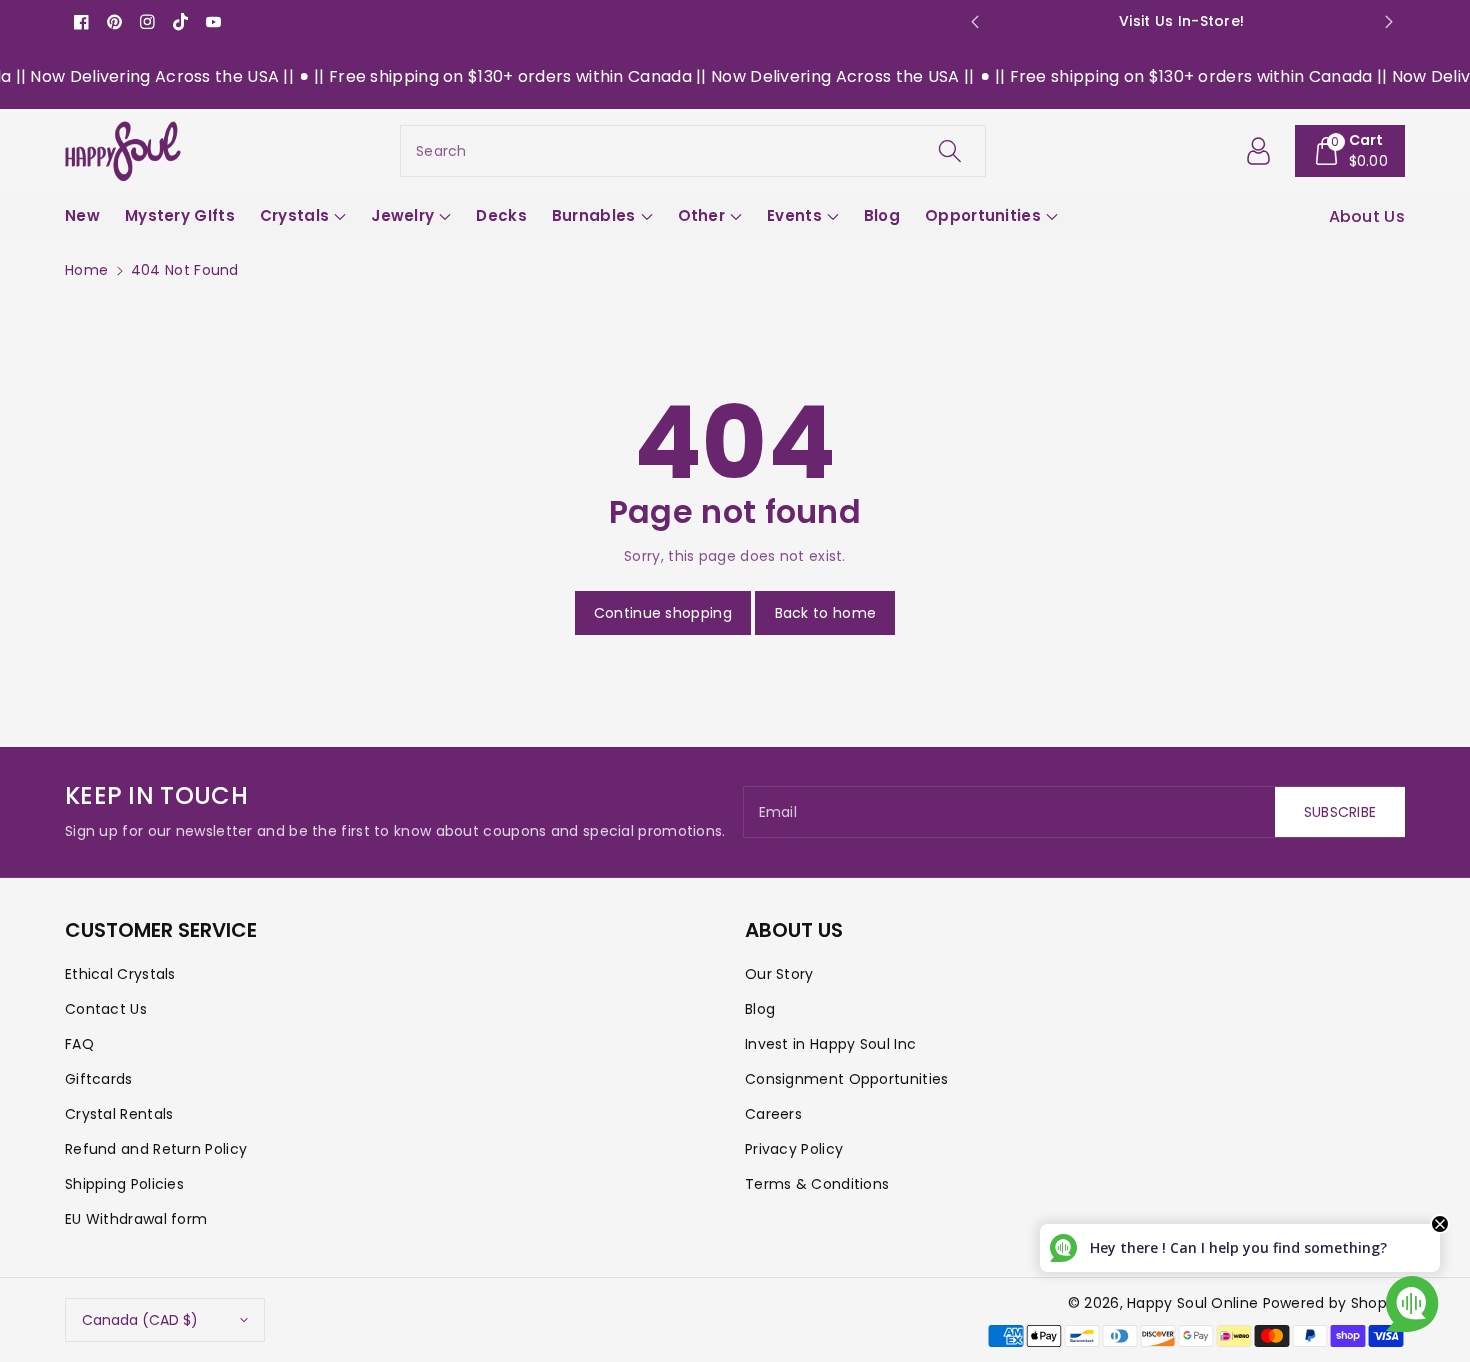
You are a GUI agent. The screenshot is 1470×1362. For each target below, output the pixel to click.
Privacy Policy (794, 1149)
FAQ (79, 1044)
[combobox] (693, 151)
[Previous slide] (974, 22)
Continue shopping (663, 613)
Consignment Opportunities (847, 1079)
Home (86, 270)
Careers (773, 1114)
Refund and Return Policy (156, 1149)
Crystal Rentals (119, 1114)
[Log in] (1259, 151)
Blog (760, 1009)
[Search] (950, 151)
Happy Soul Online (1192, 1303)
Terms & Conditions (817, 1184)
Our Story (779, 974)
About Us (1367, 216)
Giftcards (99, 1079)
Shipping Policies (124, 1184)
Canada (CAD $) (140, 1320)
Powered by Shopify (1334, 1303)
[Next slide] (1388, 22)
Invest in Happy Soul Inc (830, 1044)
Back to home (826, 613)
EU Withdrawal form (136, 1219)
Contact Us (106, 1009)
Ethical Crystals (120, 974)
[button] (1350, 151)
